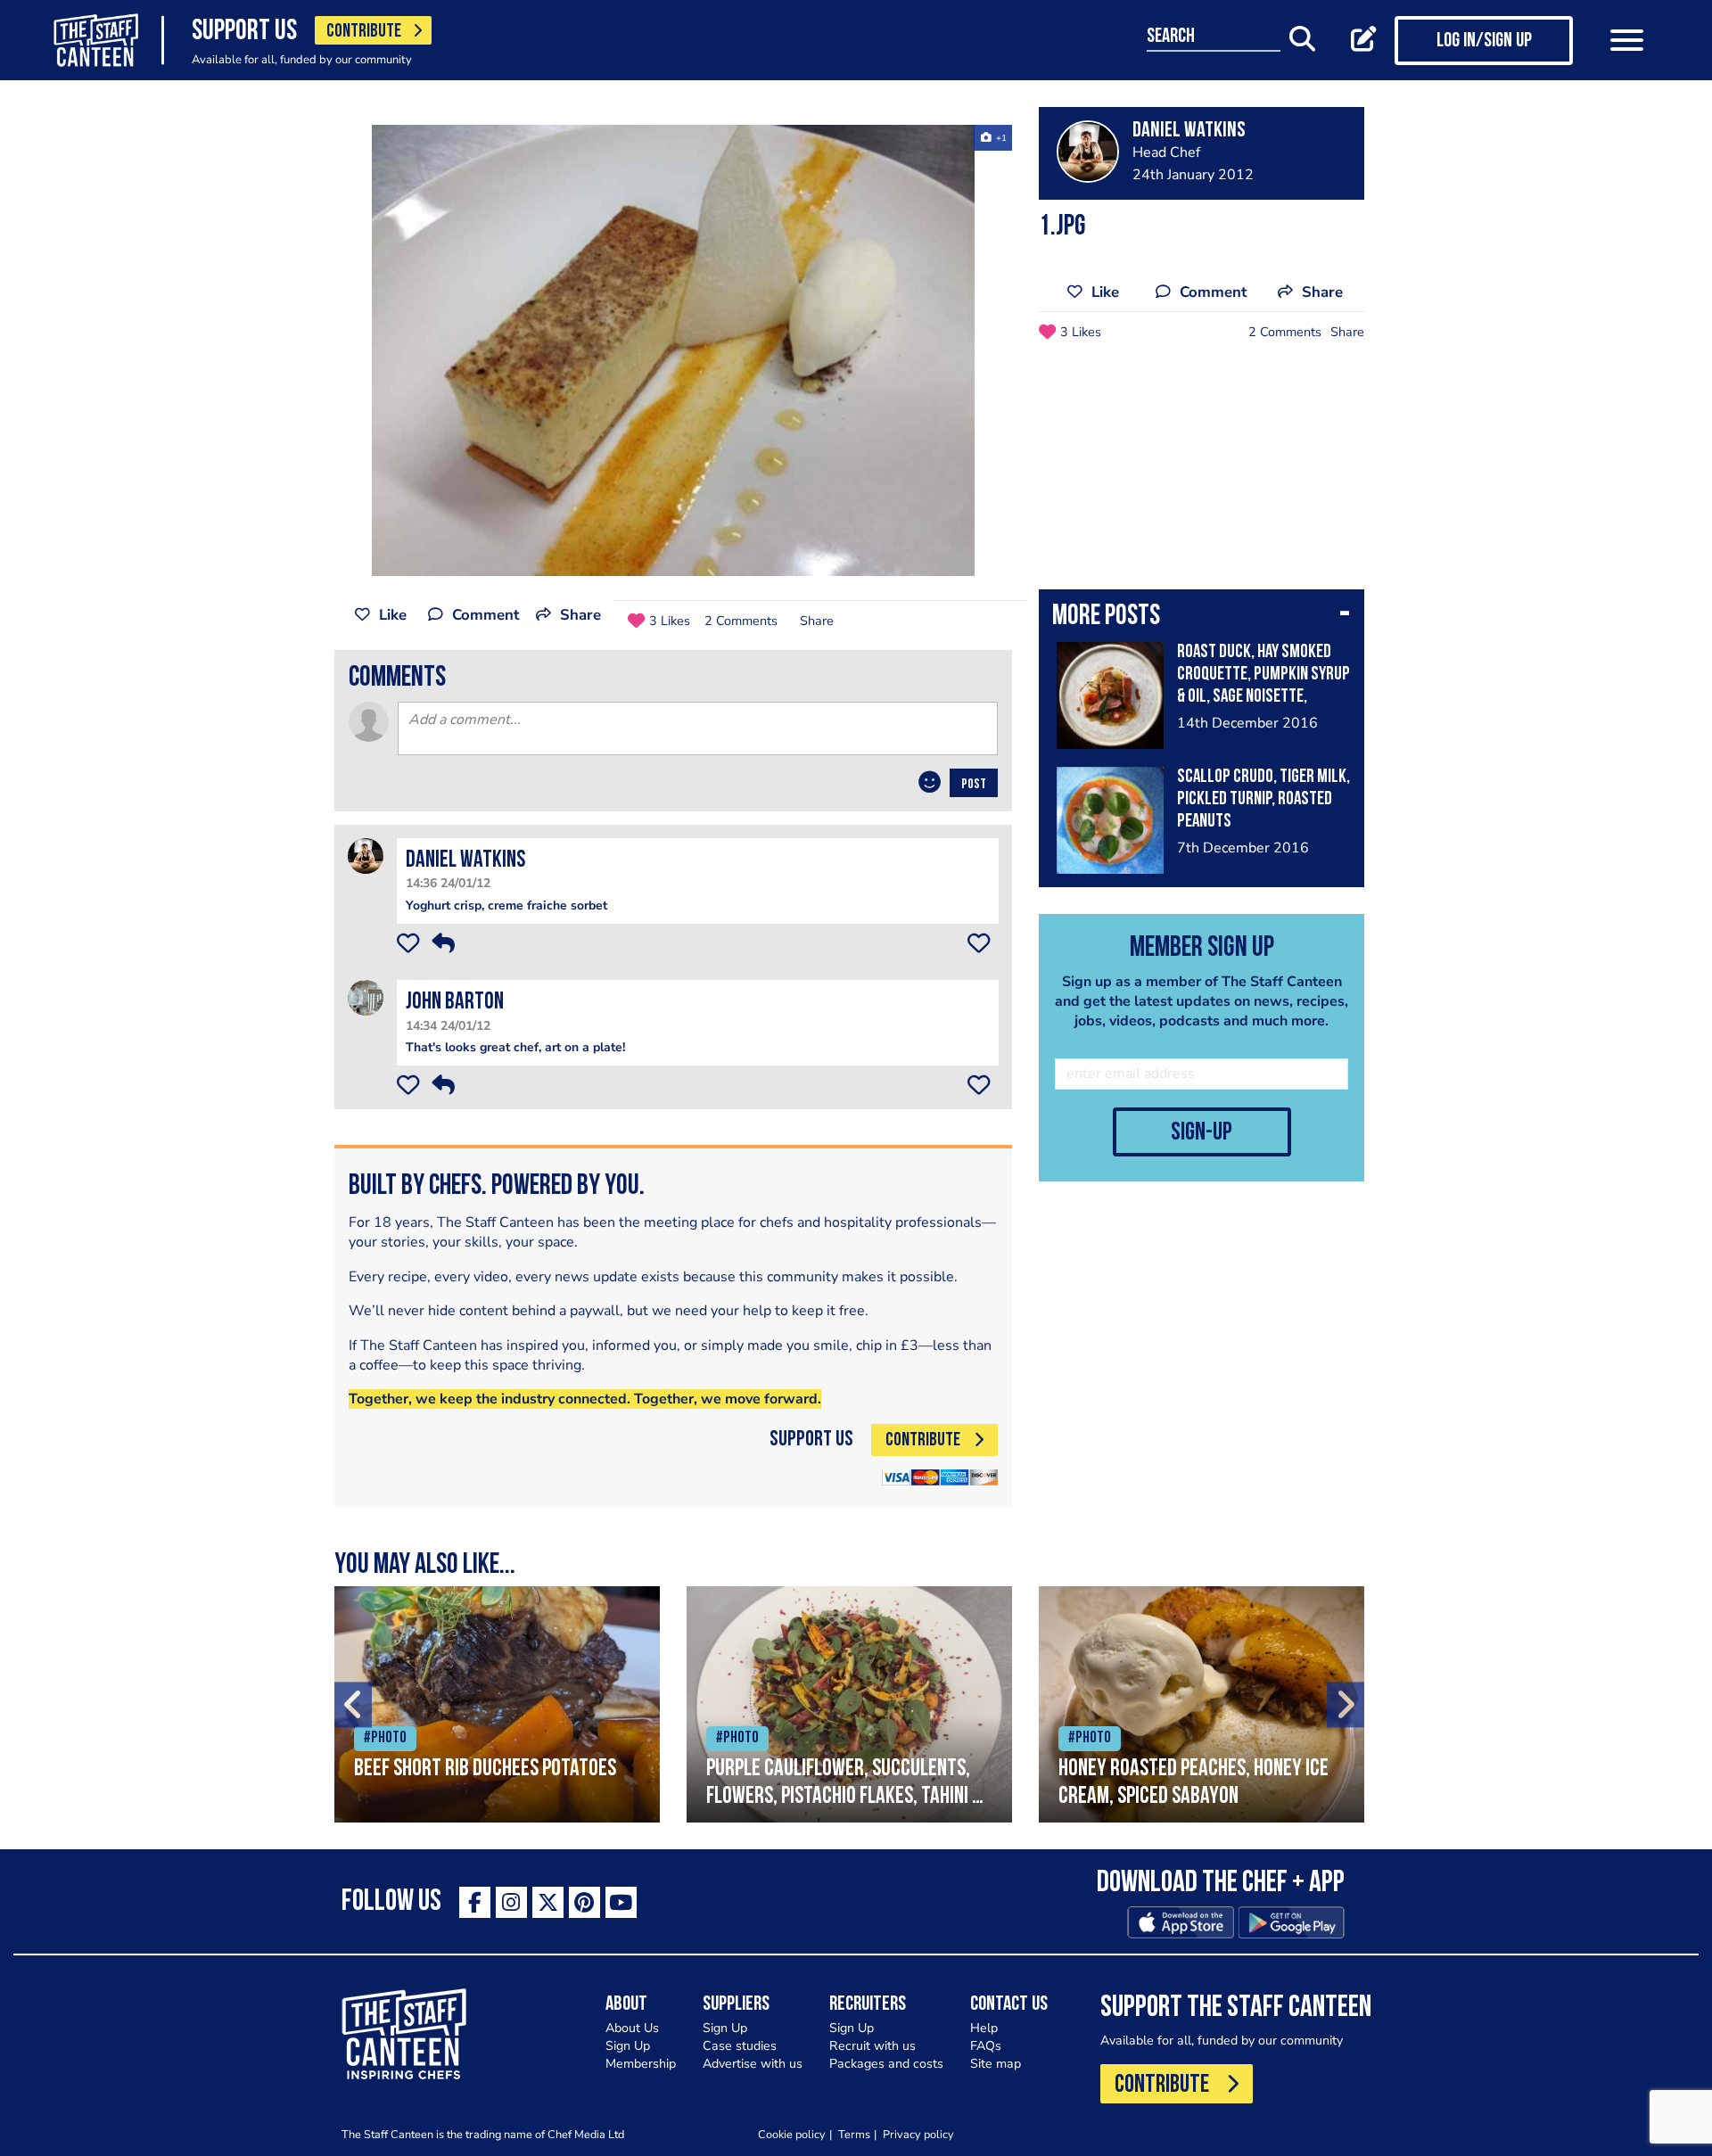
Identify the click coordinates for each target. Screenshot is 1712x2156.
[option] (673, 350)
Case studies (740, 2046)
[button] (1202, 618)
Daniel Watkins (465, 861)
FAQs (986, 2046)
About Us (632, 2028)
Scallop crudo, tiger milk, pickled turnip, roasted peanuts (1263, 799)
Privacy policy (918, 2134)
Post (974, 785)
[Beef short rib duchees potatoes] (497, 1704)
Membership (641, 2064)
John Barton (455, 1003)
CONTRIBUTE (364, 32)
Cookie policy (792, 2134)
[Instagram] (511, 1902)
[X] (548, 1902)
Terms (854, 2134)
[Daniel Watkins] (366, 856)
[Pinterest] (584, 1902)
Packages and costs (886, 2064)
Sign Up (628, 2046)
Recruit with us (872, 2046)
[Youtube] (621, 1902)
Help (984, 2028)
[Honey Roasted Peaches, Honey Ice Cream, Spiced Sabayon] (1202, 1704)
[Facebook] (475, 1902)
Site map (996, 2064)
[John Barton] (366, 997)
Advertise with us (753, 2064)
